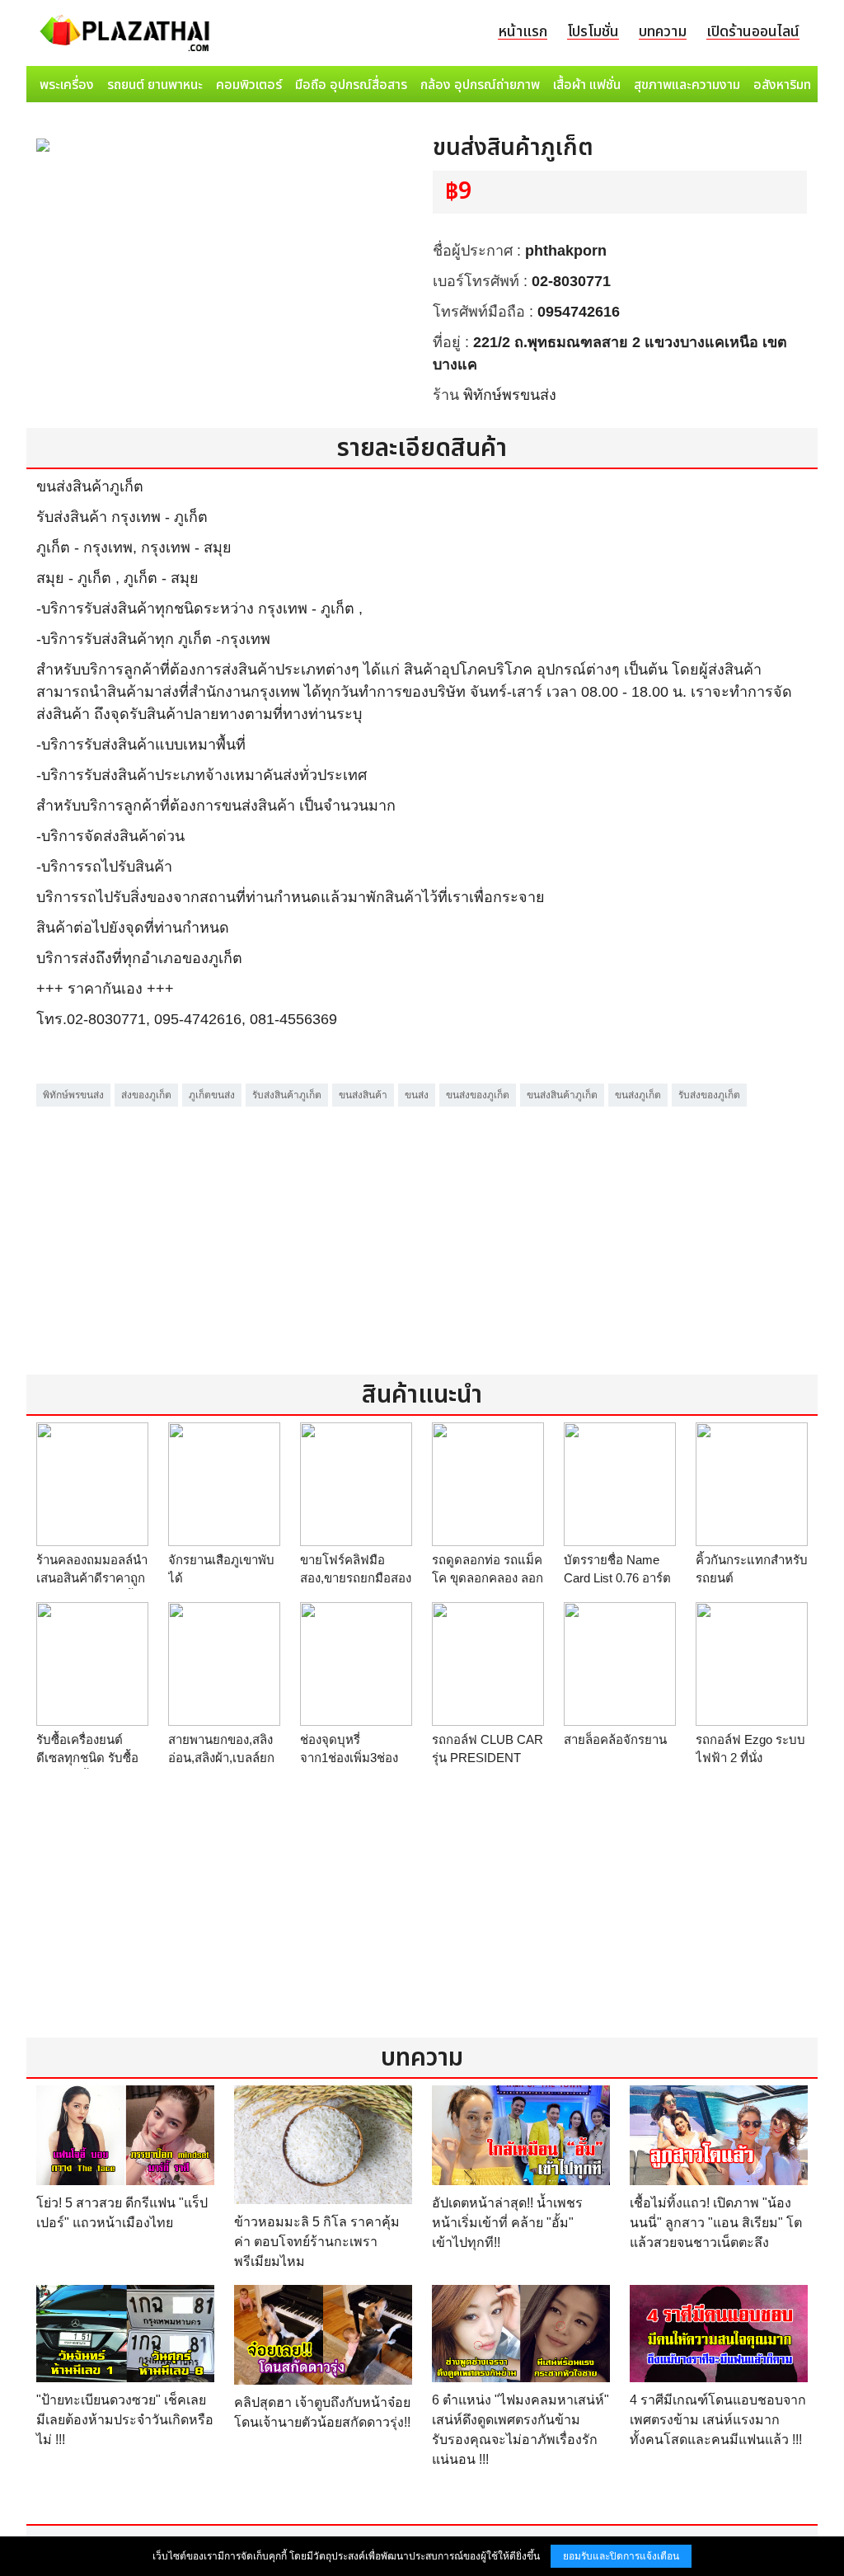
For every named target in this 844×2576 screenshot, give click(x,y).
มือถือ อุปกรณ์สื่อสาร (351, 85)
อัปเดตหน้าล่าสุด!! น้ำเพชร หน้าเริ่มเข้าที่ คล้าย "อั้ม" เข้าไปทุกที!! (507, 2223)
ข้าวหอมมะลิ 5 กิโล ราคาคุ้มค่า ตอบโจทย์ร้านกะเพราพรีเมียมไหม (317, 2242)
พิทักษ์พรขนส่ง (510, 395)
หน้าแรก (523, 32)
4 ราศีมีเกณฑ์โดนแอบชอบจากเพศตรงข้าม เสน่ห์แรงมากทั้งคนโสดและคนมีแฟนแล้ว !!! (718, 2420)
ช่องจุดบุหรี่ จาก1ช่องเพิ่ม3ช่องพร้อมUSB (349, 1758)
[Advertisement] (422, 1226)
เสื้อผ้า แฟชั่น (587, 85)
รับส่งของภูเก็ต (709, 1095)
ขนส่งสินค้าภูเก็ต (562, 1095)
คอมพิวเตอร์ (249, 85)
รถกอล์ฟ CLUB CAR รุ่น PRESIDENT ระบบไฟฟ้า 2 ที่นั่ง (488, 1758)
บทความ (663, 32)
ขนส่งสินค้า (363, 1095)
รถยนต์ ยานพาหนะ (155, 85)
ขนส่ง (417, 1095)
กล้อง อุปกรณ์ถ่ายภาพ (480, 85)
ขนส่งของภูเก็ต (478, 1095)
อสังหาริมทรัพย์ (794, 85)
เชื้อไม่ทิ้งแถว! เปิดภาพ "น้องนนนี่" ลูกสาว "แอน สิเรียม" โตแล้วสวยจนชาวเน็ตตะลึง (716, 2223)
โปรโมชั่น (593, 32)
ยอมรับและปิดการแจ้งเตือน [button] (621, 2556)
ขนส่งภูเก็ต (638, 1095)
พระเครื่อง (67, 85)
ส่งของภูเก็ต (146, 1095)
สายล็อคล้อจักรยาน (615, 1739)
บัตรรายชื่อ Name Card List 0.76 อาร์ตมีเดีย (617, 1578)
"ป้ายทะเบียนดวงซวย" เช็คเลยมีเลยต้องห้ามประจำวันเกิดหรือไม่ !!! (125, 2420)
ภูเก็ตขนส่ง (212, 1095)
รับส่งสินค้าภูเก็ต (287, 1095)
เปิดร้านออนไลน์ (753, 32)
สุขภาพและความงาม (687, 85)
